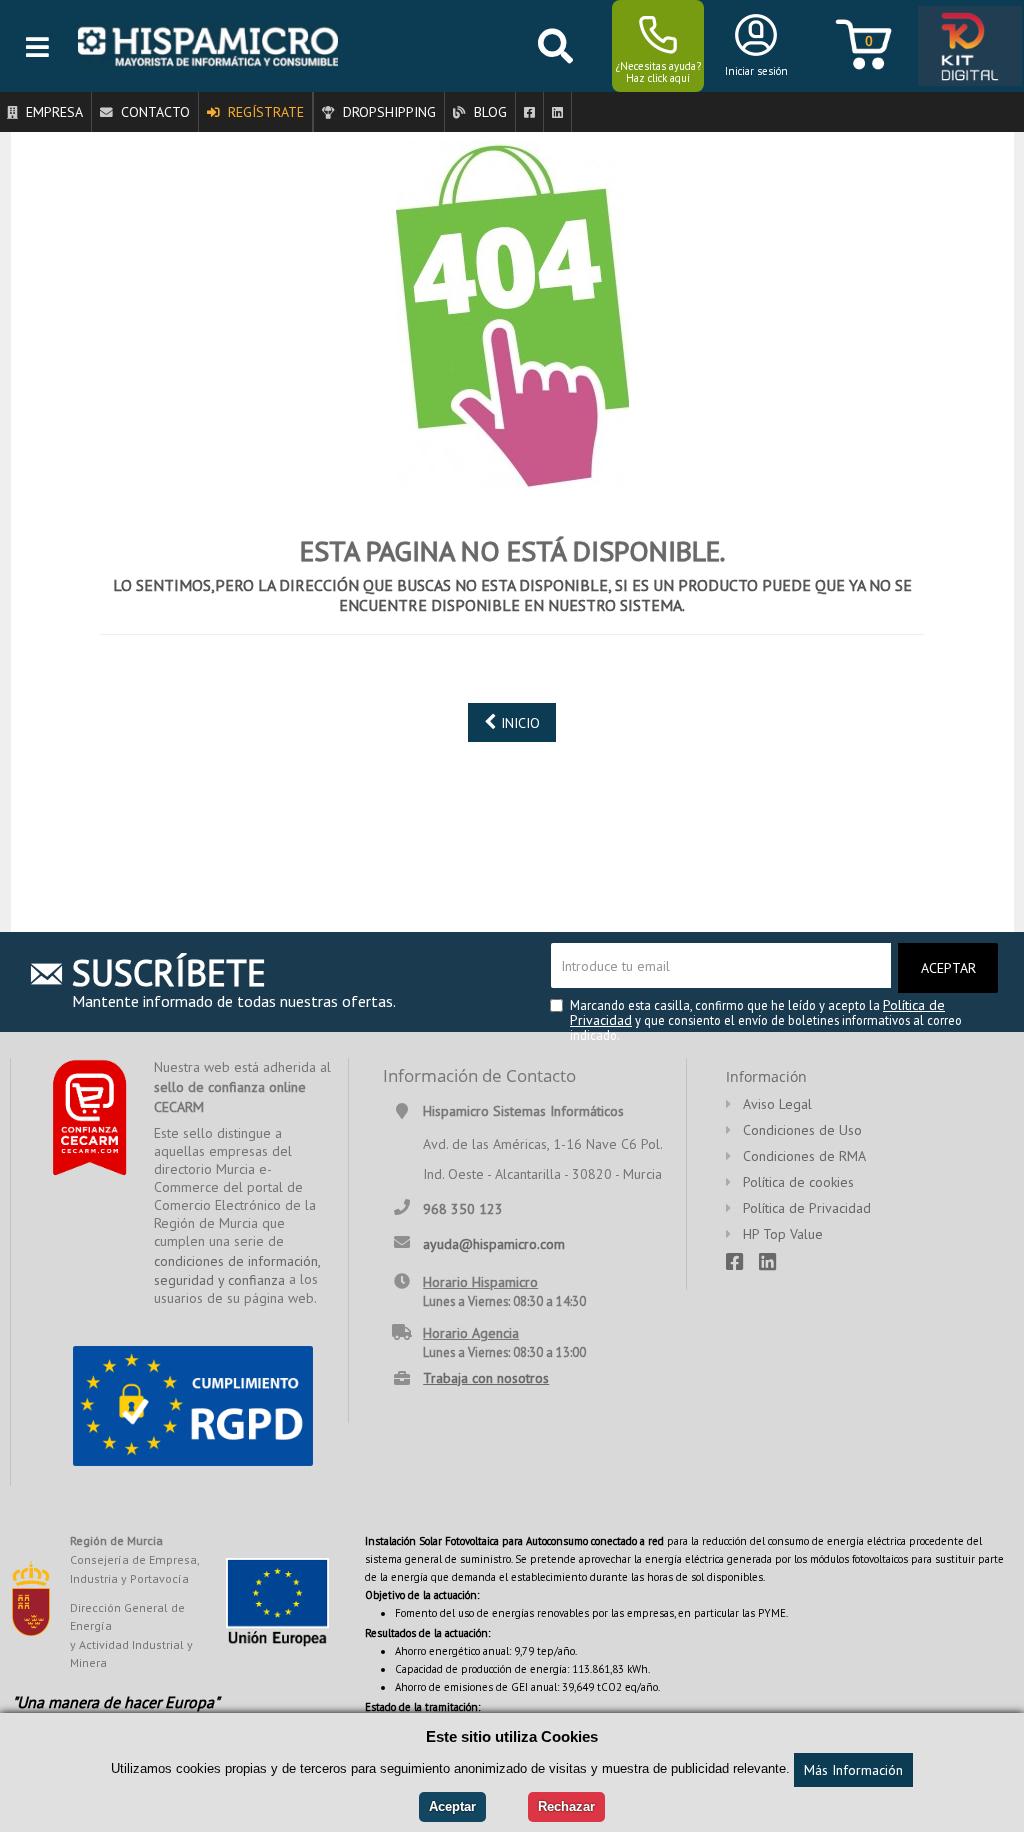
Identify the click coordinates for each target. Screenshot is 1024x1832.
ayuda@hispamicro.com (494, 1243)
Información (766, 1076)
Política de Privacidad (807, 1208)
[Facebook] (529, 112)
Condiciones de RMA (804, 1156)
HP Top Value (783, 1234)
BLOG (488, 112)
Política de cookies (798, 1182)
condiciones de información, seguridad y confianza (237, 1271)
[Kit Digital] (964, 47)
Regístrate (264, 112)
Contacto (153, 112)
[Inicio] (208, 45)
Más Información (853, 1770)
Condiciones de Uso (802, 1130)
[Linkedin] (557, 112)
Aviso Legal (777, 1104)
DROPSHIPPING (387, 112)
